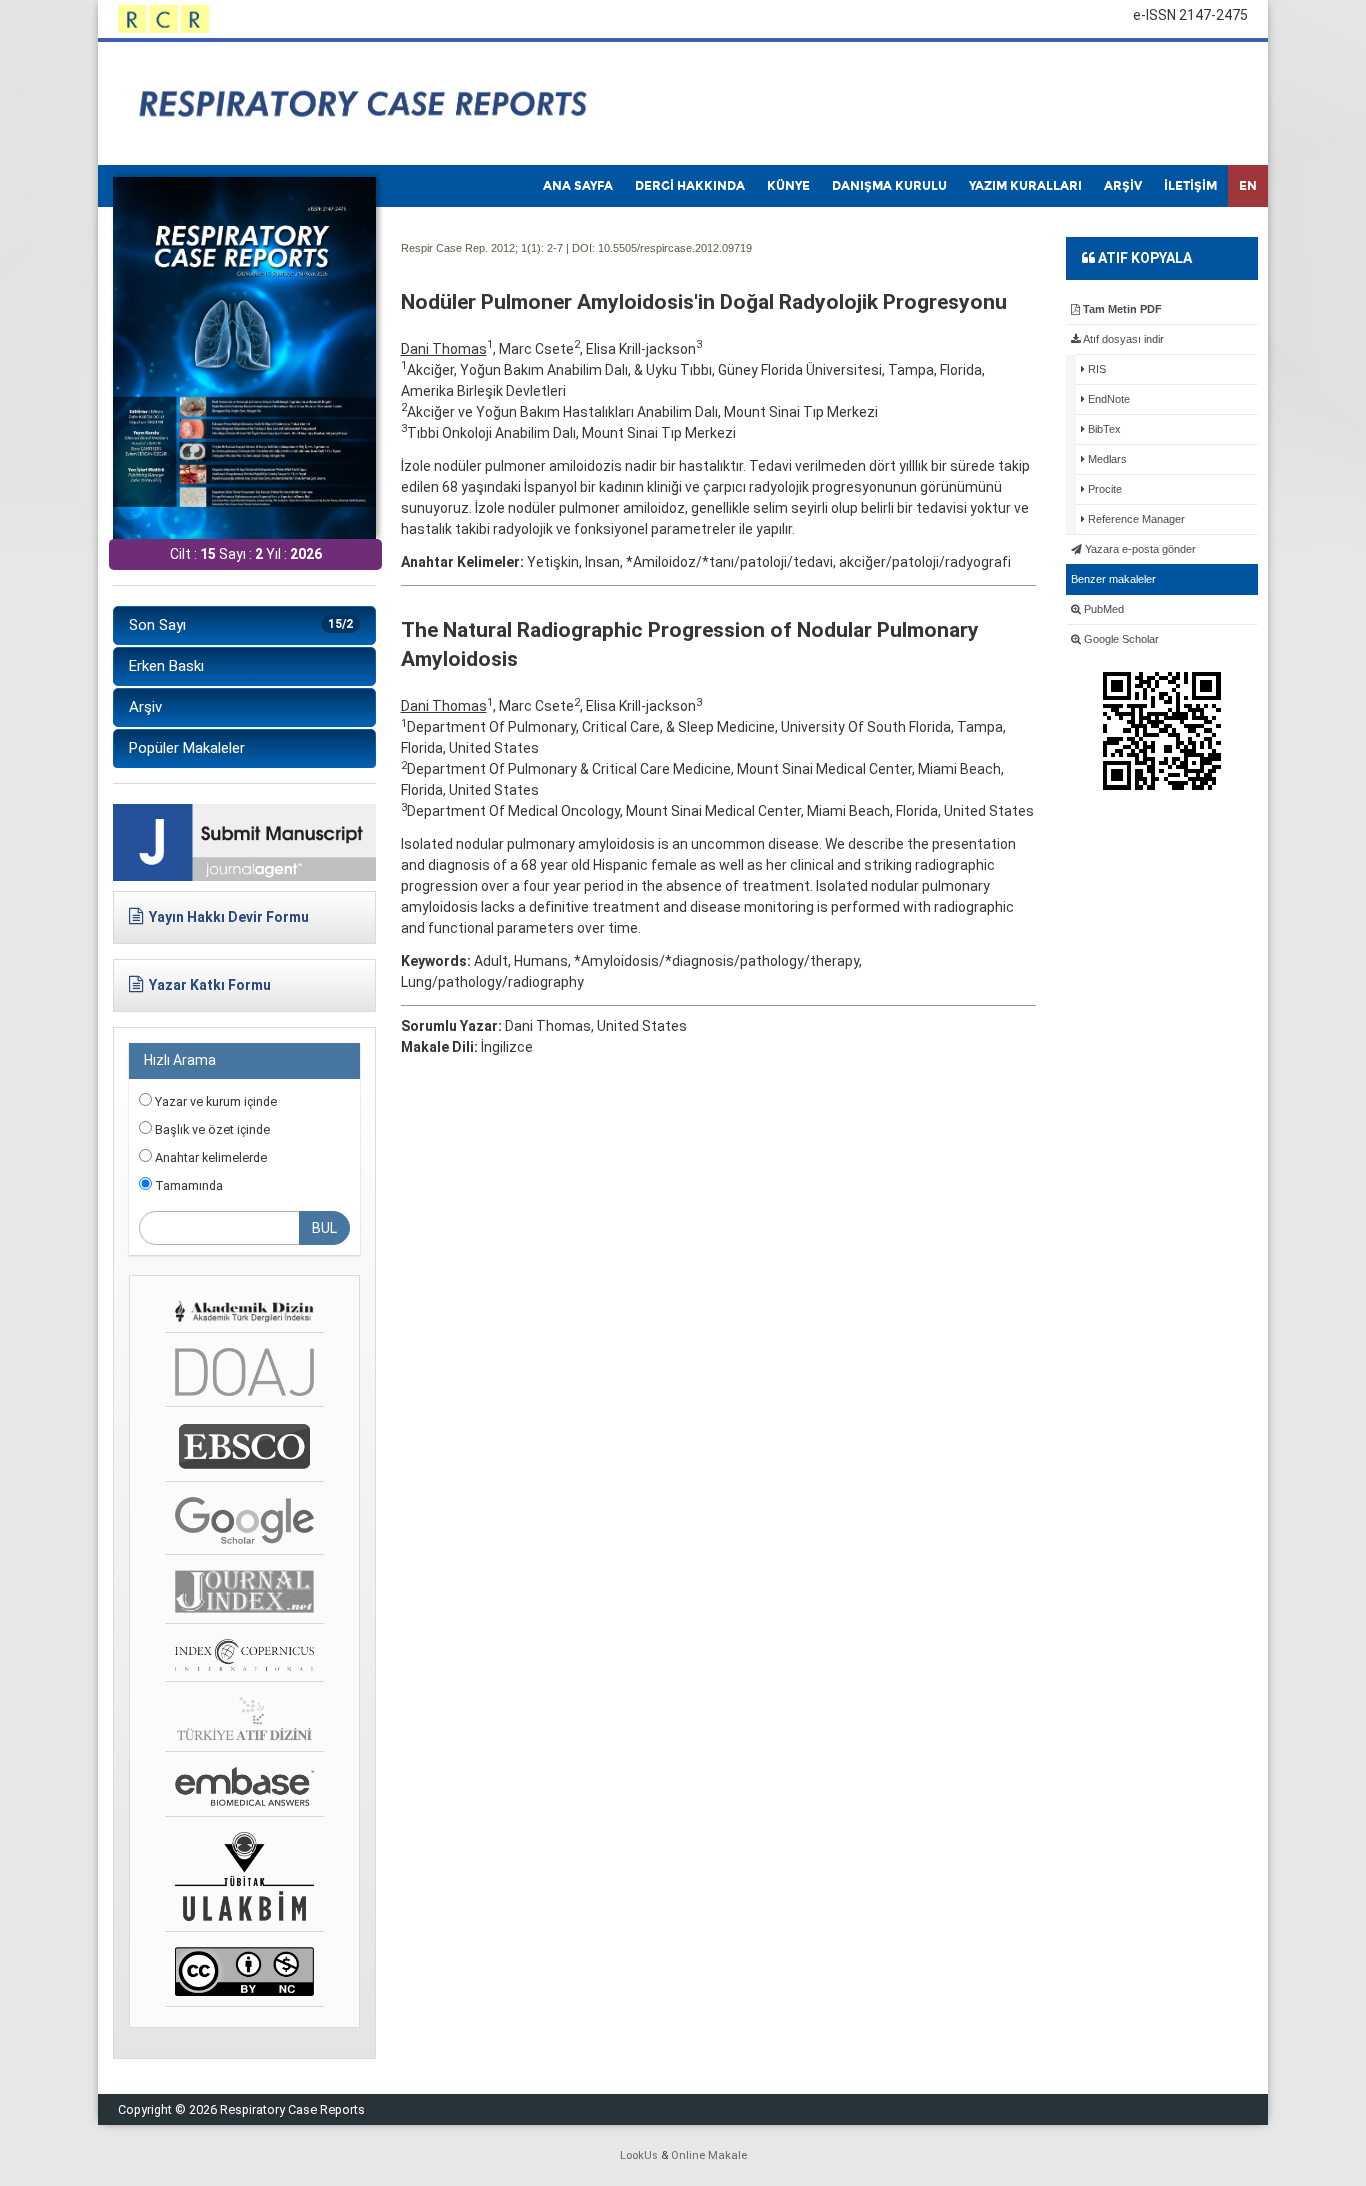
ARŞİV (1123, 186)
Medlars (1106, 459)
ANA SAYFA (578, 186)
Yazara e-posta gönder (1139, 549)
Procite (1103, 489)
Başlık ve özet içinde (211, 1129)
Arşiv (145, 707)
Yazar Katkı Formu (210, 985)
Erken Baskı (166, 666)
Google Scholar (1120, 639)
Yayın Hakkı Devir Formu (229, 917)
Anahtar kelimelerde (209, 1157)
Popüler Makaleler (187, 748)
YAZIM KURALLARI (1025, 186)
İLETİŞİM (1190, 186)
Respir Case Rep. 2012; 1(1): (472, 248)
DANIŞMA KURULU (889, 186)
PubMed (1102, 609)
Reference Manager (1135, 519)
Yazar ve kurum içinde (214, 1101)
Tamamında (187, 1185)
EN (1248, 186)
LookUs (639, 2155)
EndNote (1107, 399)
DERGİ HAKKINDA (690, 186)
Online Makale (709, 2155)
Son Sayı (241, 625)
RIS (1095, 369)
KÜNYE (788, 186)
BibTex (1103, 429)
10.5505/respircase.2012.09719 (675, 248)
